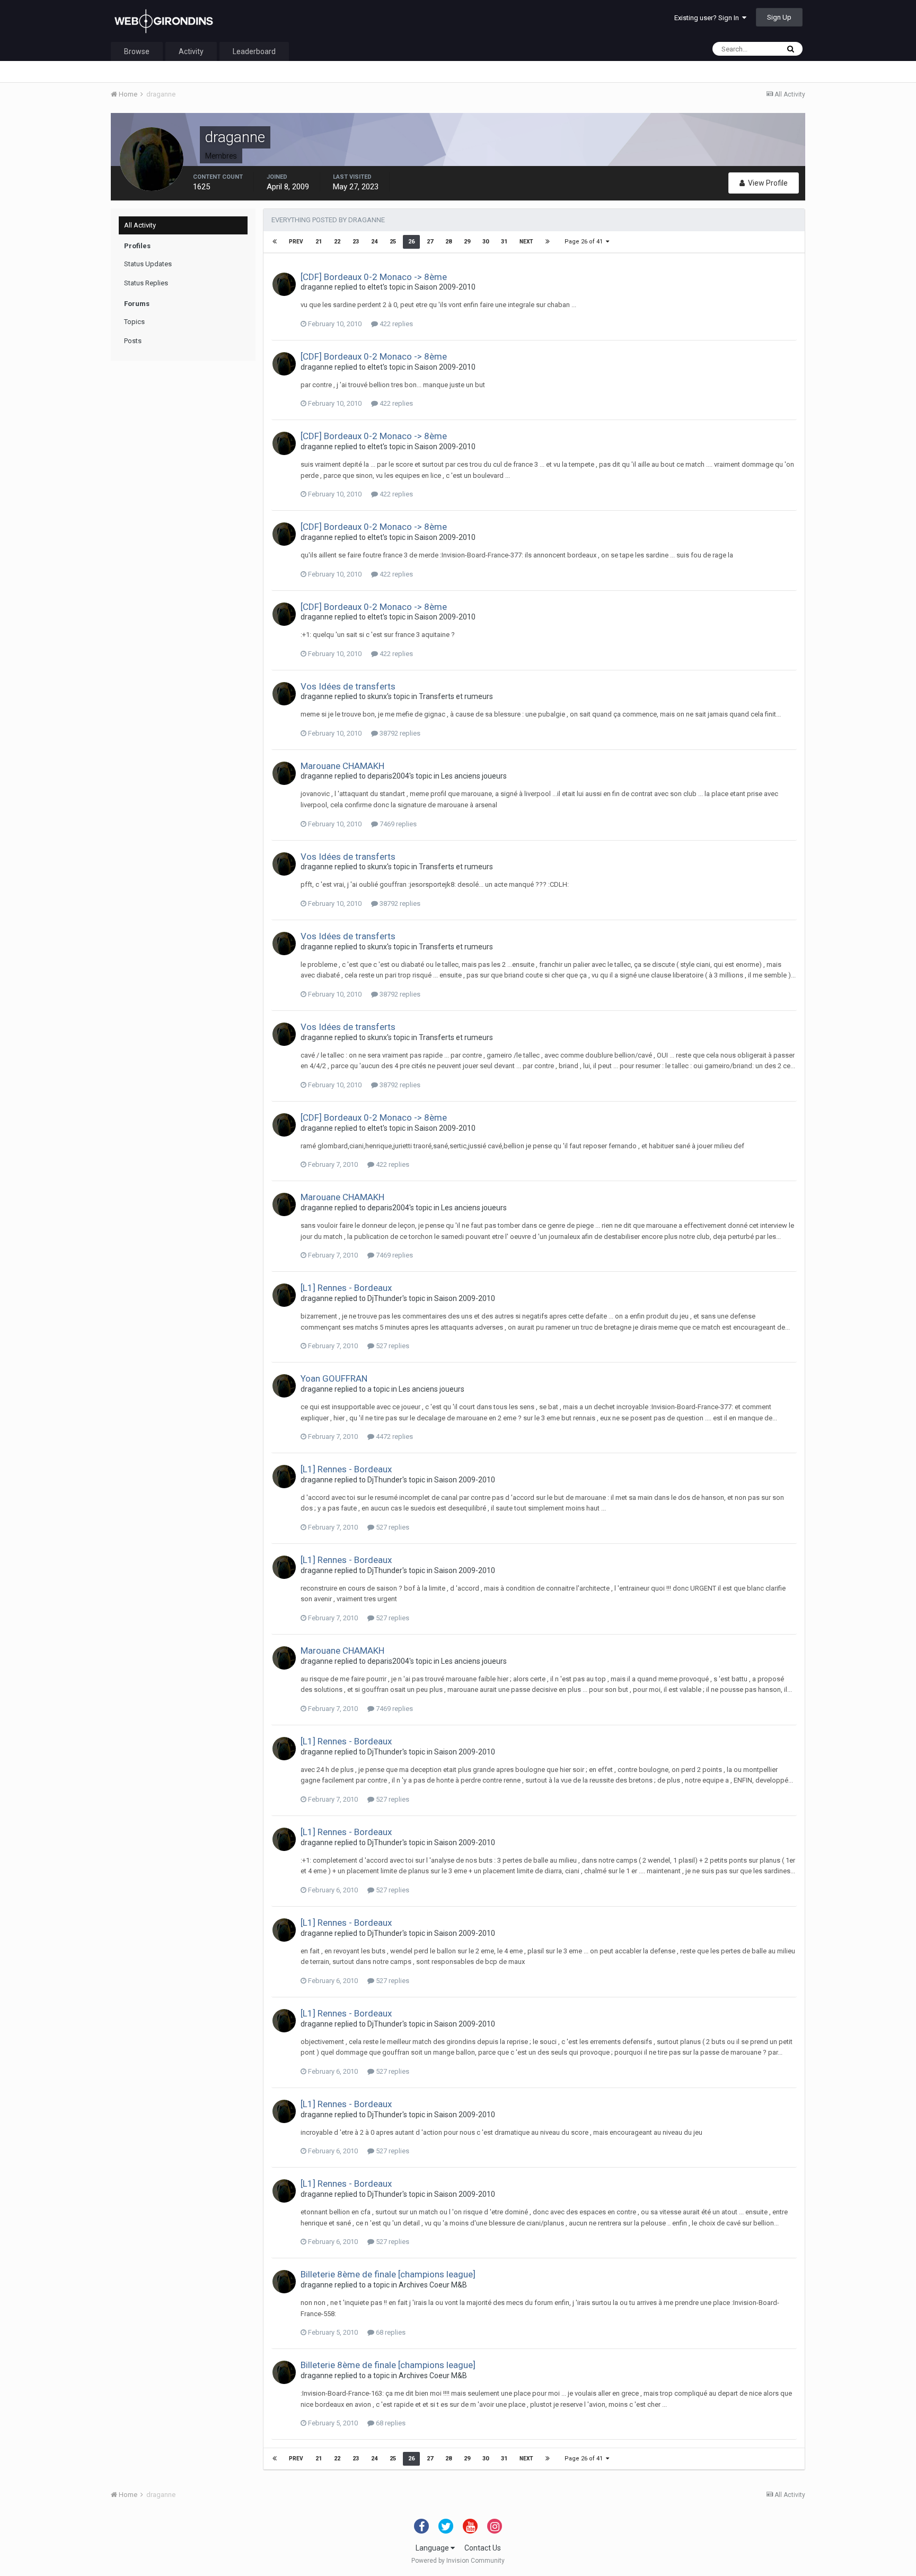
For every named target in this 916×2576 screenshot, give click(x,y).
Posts (133, 341)
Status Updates (148, 264)
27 (430, 242)
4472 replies (394, 1437)
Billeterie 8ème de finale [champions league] (388, 2274)
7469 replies (397, 824)
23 (356, 242)
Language (433, 2548)
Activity (191, 51)
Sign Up (779, 17)
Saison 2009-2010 (445, 287)
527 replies (392, 1346)
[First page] (275, 242)
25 (393, 242)
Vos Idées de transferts (348, 686)
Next (526, 242)
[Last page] (548, 242)
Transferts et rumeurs (456, 696)
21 (319, 242)
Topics (134, 322)
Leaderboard (254, 51)
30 (486, 242)
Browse (137, 51)
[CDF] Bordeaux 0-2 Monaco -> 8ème (374, 277)
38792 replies (399, 733)
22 (337, 242)
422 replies (395, 324)
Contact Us (483, 2548)
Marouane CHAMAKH (342, 766)
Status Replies (146, 283)
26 (411, 242)
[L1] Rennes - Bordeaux (346, 1288)
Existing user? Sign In (708, 18)
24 (374, 242)
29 (467, 242)
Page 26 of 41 (585, 242)
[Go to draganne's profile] (284, 284)
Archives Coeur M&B (433, 2285)
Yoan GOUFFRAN (334, 1378)
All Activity (140, 225)
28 (448, 242)
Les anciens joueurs (474, 776)
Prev (296, 242)
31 (504, 242)
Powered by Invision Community (458, 2561)
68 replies (390, 2332)
